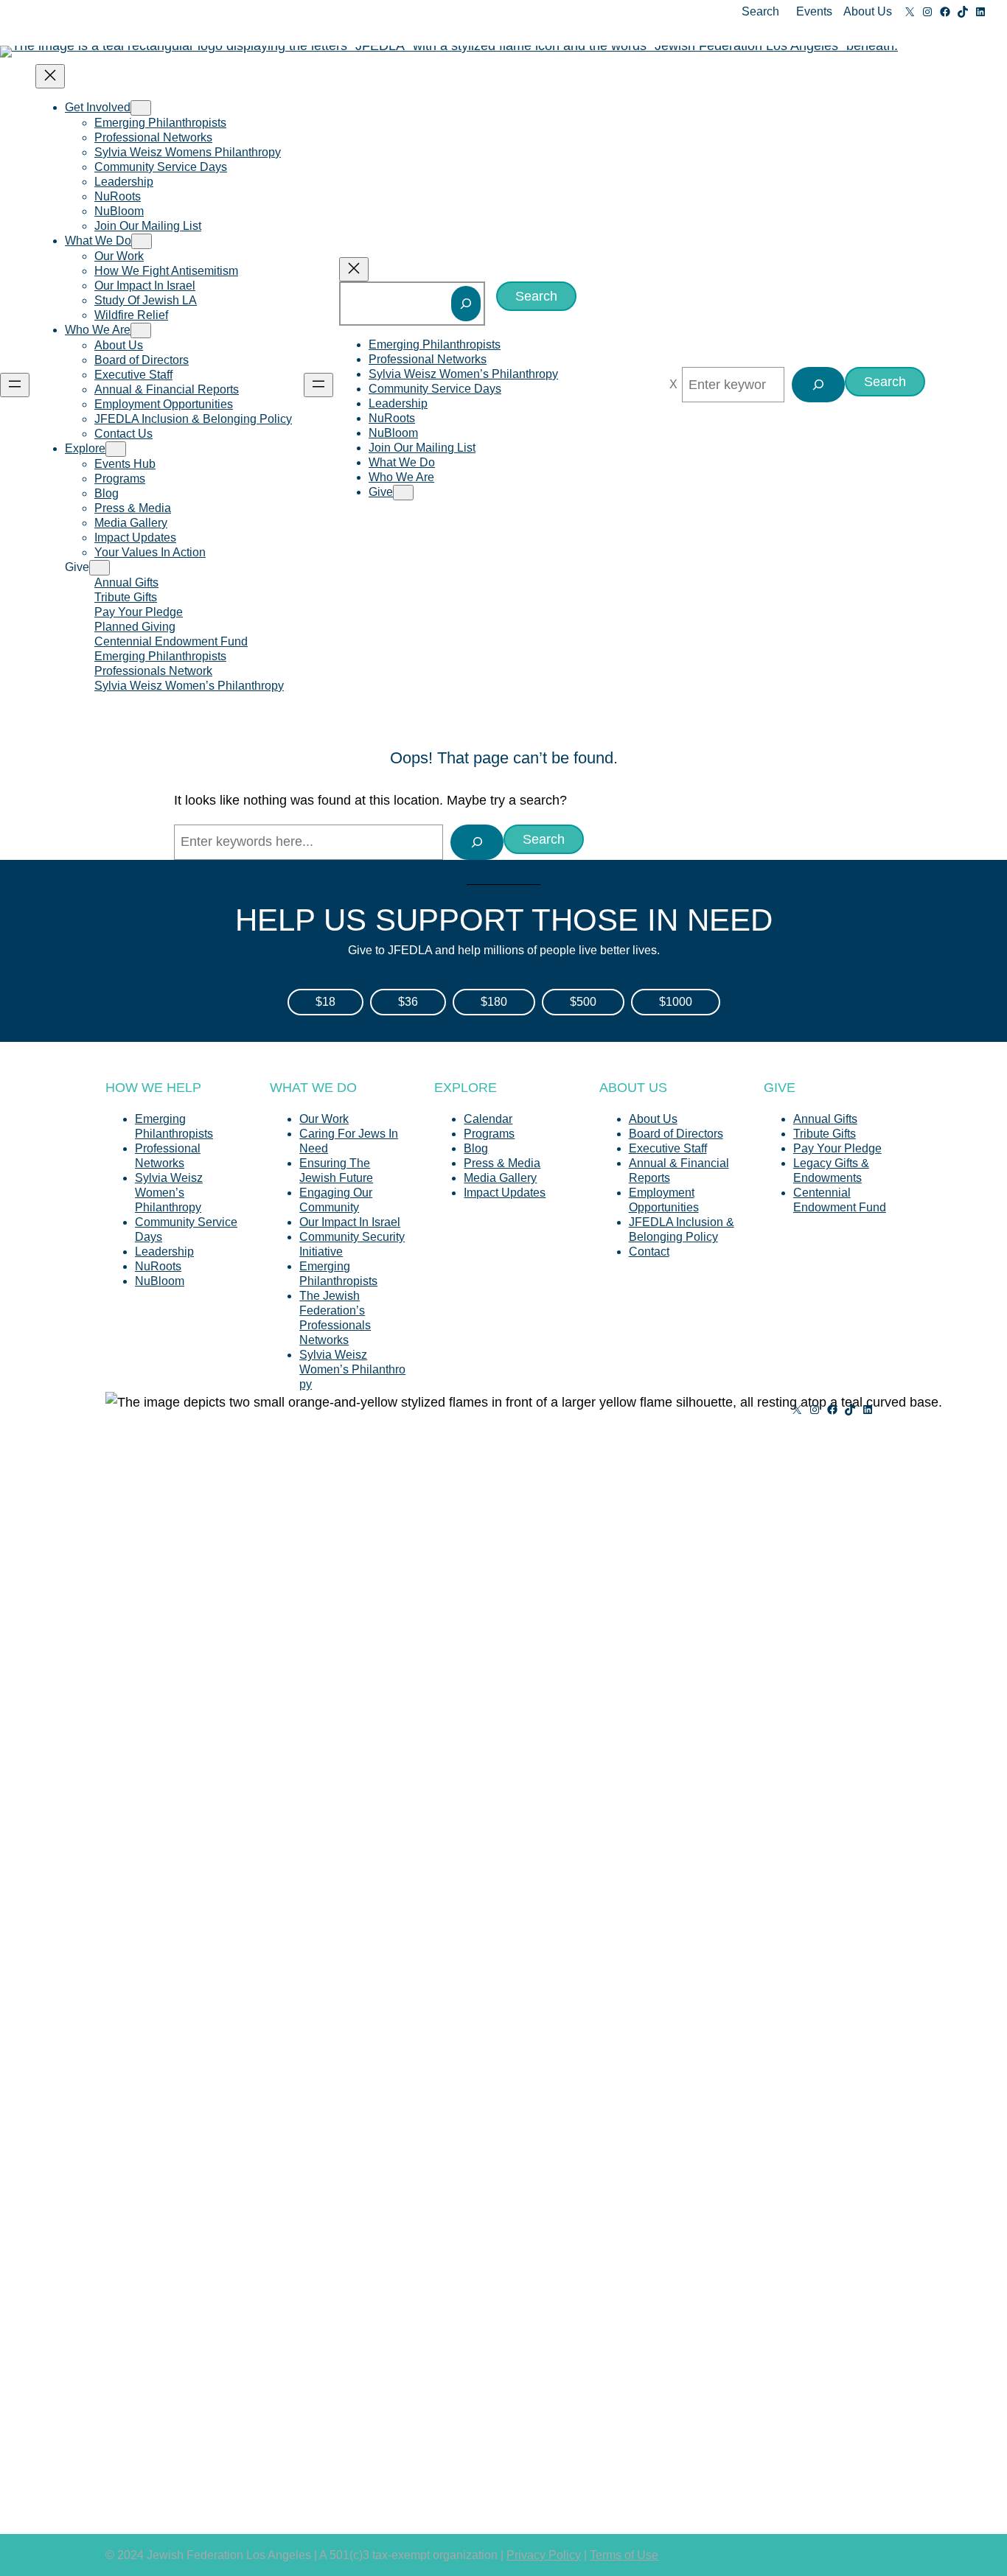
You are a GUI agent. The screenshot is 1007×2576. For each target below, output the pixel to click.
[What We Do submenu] (142, 241)
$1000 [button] (676, 1002)
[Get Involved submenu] (141, 108)
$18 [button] (325, 1002)
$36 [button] (408, 1002)
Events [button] (814, 11)
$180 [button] (494, 1002)
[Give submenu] (100, 568)
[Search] (466, 304)
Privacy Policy (544, 2555)
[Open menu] (15, 385)
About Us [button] (868, 11)
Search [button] (760, 11)
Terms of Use (624, 2555)
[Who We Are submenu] (141, 330)
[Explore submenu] (116, 449)
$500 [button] (583, 1002)
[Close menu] (50, 76)
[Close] (673, 385)
